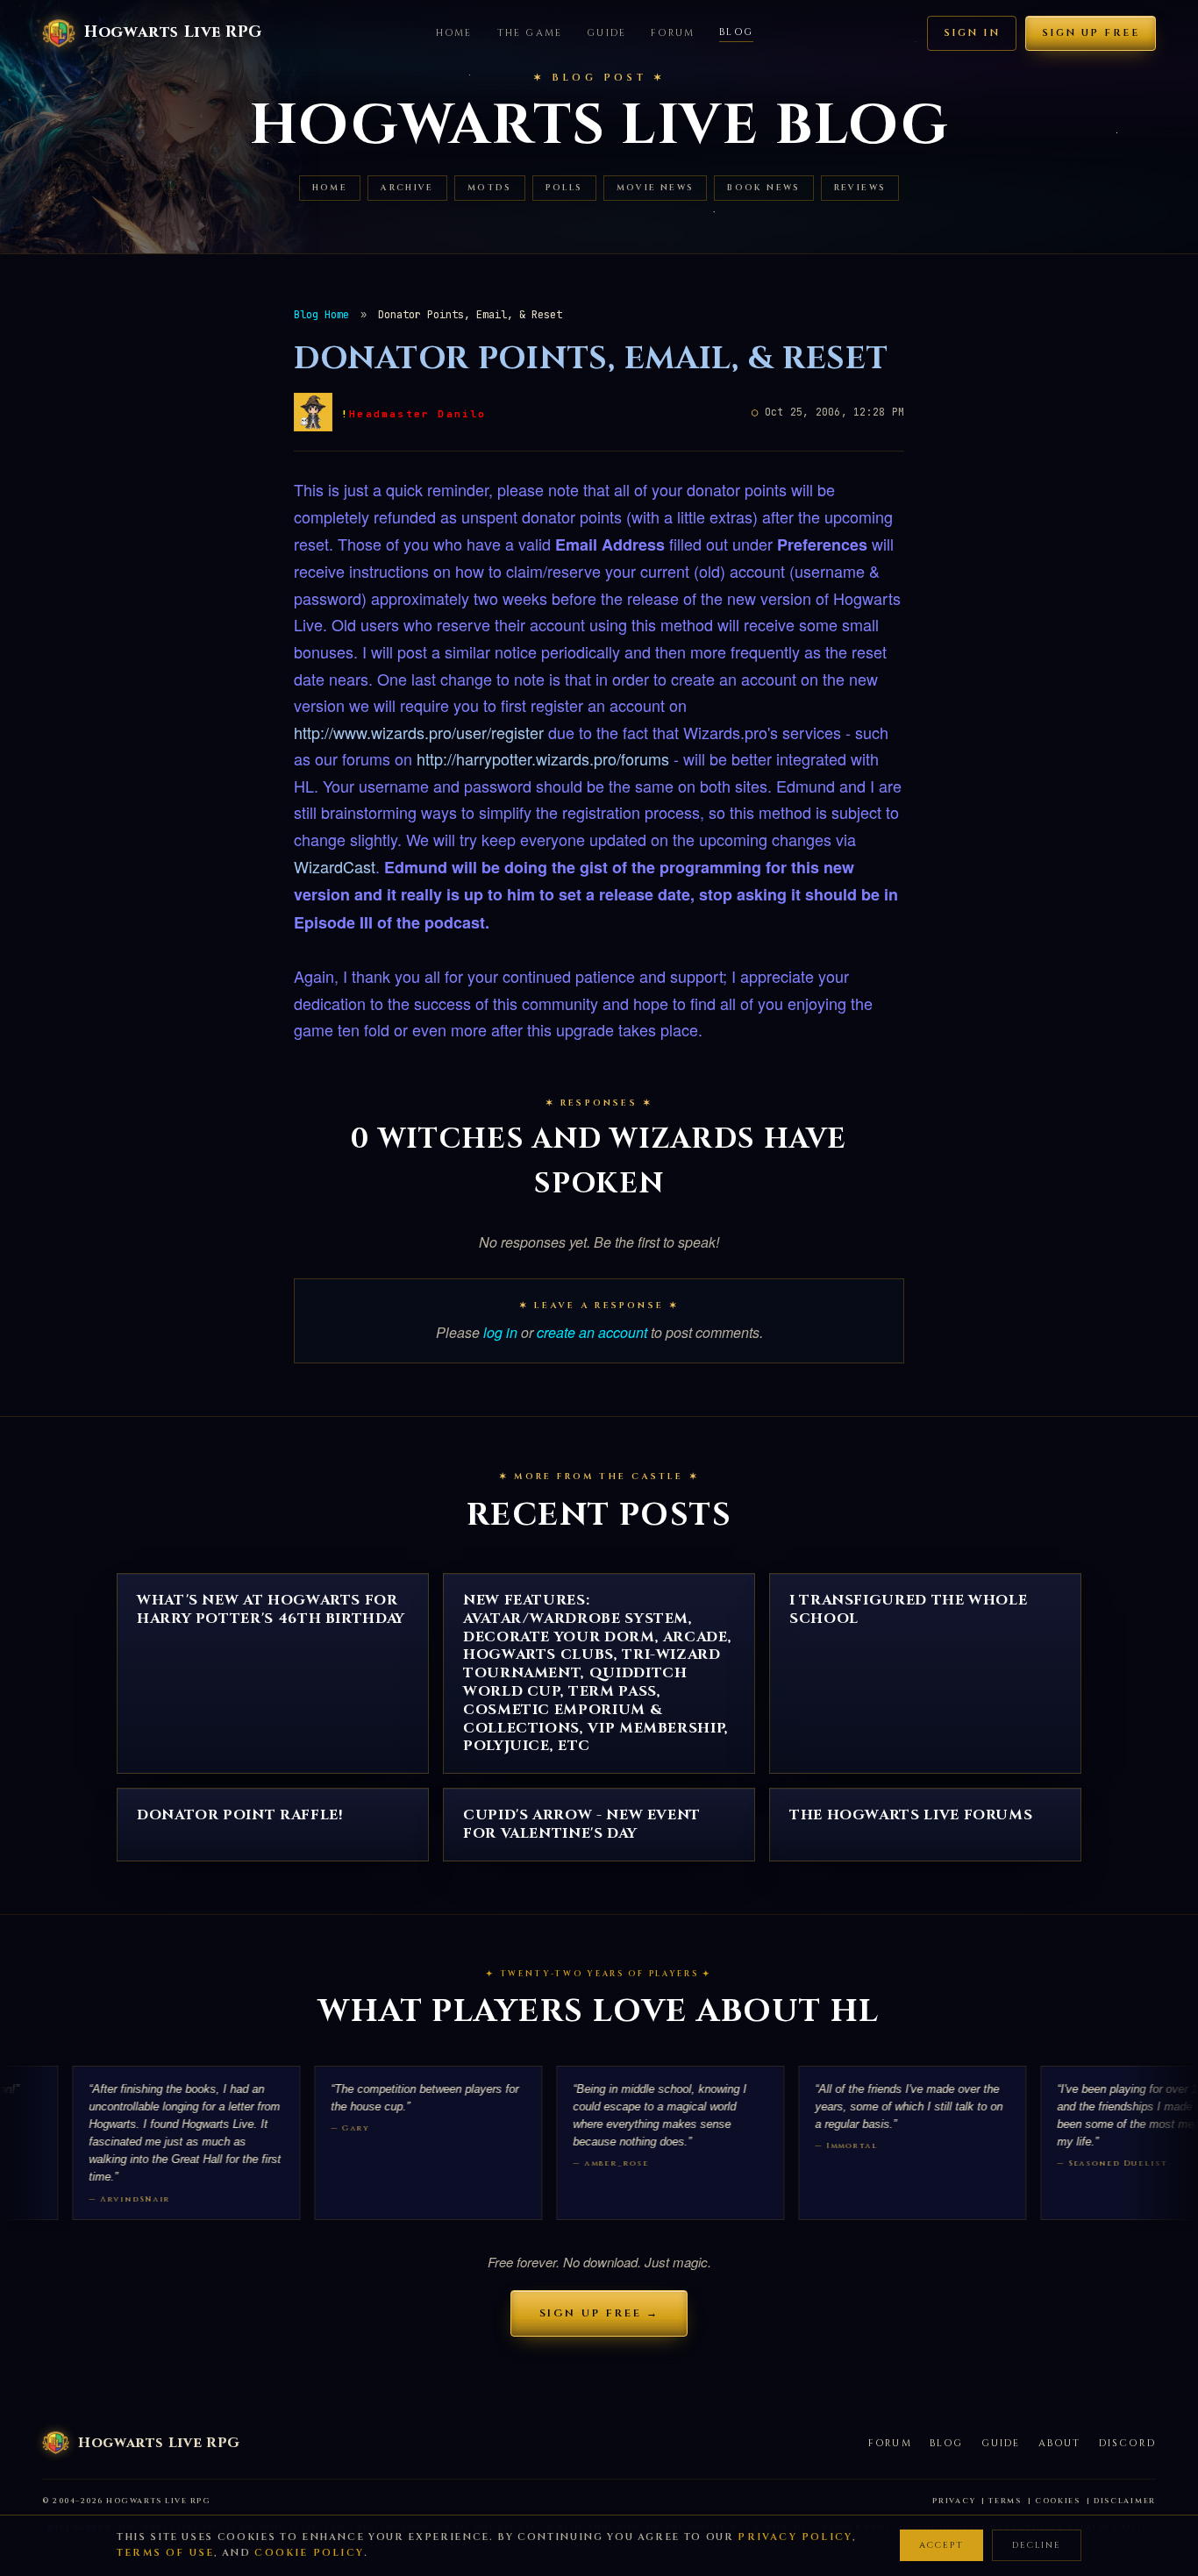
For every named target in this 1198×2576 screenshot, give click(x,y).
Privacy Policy (795, 2537)
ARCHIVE (407, 188)
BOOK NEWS (763, 188)
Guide (606, 33)
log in (500, 1332)
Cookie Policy (309, 2553)
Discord (1127, 2443)
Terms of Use (165, 2553)
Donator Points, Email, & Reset (591, 359)
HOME (330, 188)
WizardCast (335, 866)
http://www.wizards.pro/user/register (419, 732)
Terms (1005, 2501)
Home (454, 33)
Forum (673, 33)
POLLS (564, 188)
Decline (1037, 2545)
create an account (592, 1332)
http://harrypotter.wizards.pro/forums (543, 758)
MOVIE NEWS (656, 188)
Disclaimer (1125, 2501)
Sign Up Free (1091, 33)
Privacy (954, 2501)
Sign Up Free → (599, 2313)
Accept (941, 2545)
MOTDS (490, 188)
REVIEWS (860, 188)
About (1060, 2443)
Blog (736, 32)
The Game (530, 33)
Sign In (972, 33)
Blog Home (321, 315)
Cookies (1058, 2501)
